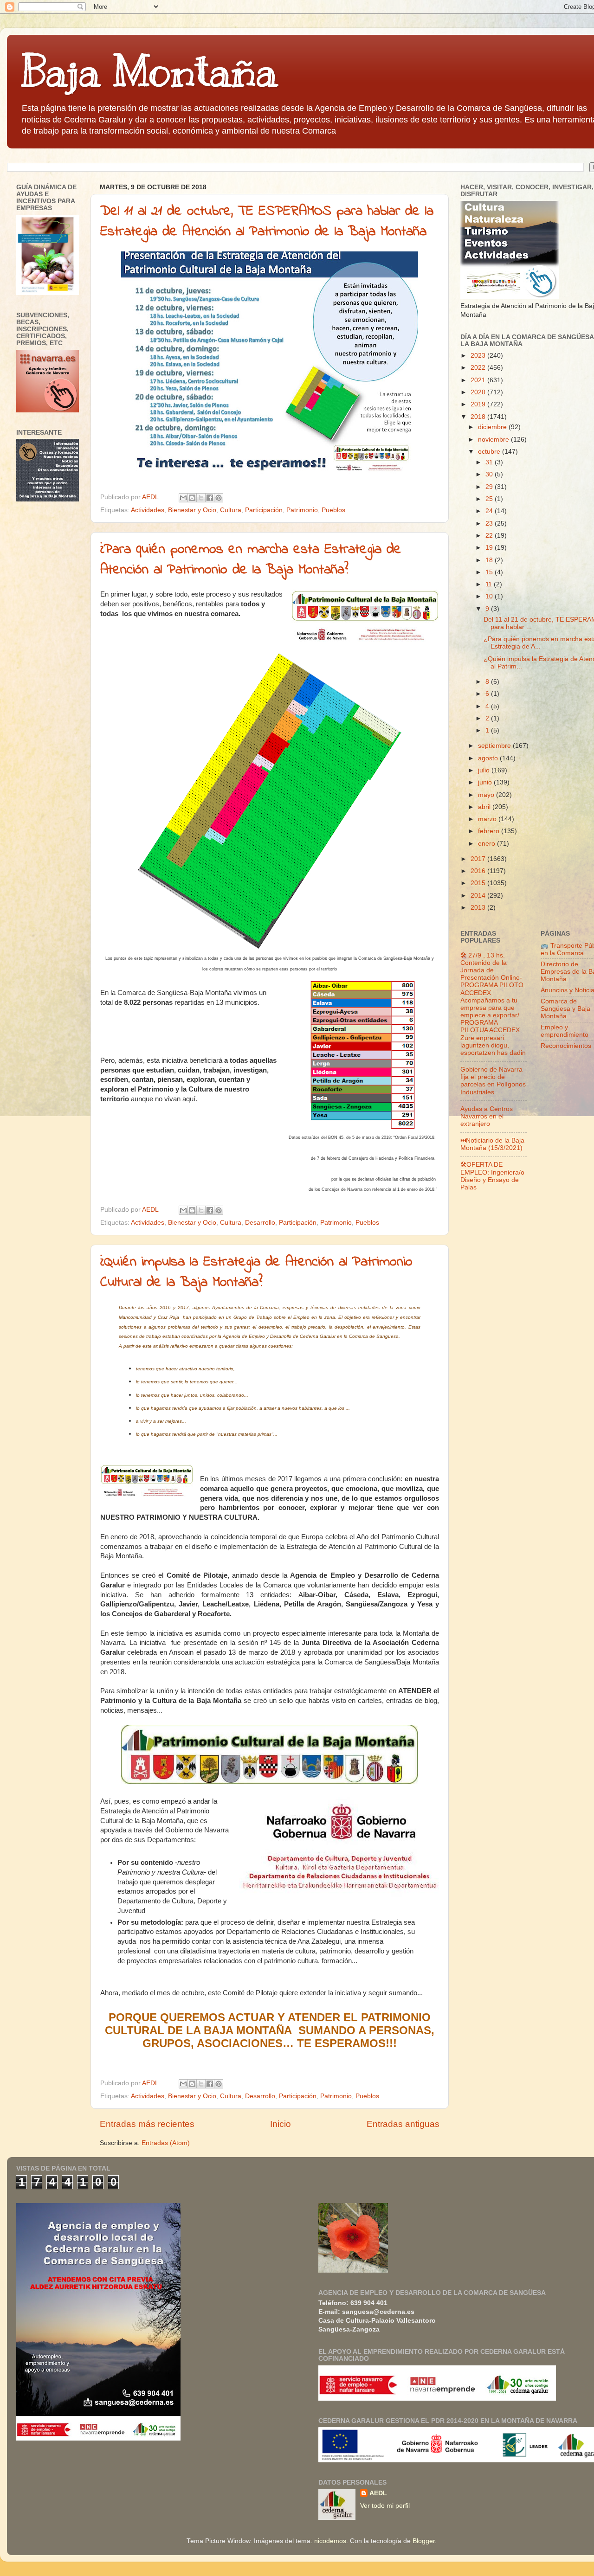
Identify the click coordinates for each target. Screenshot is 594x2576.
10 (490, 596)
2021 (479, 380)
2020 (479, 392)
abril (485, 807)
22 (490, 536)
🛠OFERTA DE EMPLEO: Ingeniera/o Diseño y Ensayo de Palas (492, 1176)
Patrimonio (302, 510)
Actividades (148, 510)
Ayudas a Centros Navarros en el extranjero (487, 1116)
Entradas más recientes (147, 2124)
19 (490, 548)
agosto (489, 758)
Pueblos (333, 510)
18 (490, 560)
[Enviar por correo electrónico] (183, 498)
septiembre (495, 746)
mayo (487, 795)
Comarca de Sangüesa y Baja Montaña (565, 1009)
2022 (479, 368)
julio (485, 770)
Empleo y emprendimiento (565, 1031)
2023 (479, 356)
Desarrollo (260, 1223)
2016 (479, 871)
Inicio (281, 2124)
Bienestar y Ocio (192, 510)
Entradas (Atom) (166, 2143)
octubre (490, 452)
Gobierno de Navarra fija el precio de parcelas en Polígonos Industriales (493, 1081)
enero (487, 844)
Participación (264, 510)
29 (490, 487)
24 (490, 511)
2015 (479, 883)
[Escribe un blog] (192, 498)
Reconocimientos (566, 1046)
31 (490, 462)
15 (490, 572)
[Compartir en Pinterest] (219, 498)
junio (486, 782)
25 (490, 499)
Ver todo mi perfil (385, 2506)
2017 (479, 859)
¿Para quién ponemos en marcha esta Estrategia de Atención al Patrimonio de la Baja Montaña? (251, 560)
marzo (488, 819)
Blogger (424, 2541)
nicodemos (330, 2541)
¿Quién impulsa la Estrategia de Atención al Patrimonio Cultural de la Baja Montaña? (256, 1272)
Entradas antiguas (403, 2124)
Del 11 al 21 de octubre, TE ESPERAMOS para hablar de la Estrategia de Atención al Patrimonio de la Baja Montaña (267, 222)
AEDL (378, 2493)
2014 (479, 896)
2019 (479, 404)
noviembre (494, 440)
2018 (479, 417)
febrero (490, 831)
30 (490, 474)
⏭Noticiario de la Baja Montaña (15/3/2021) (492, 1144)
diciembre (493, 427)
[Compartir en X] (201, 498)
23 (490, 524)
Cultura (231, 510)
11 (490, 584)
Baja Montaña (149, 71)
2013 (479, 908)
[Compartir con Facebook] (210, 498)
